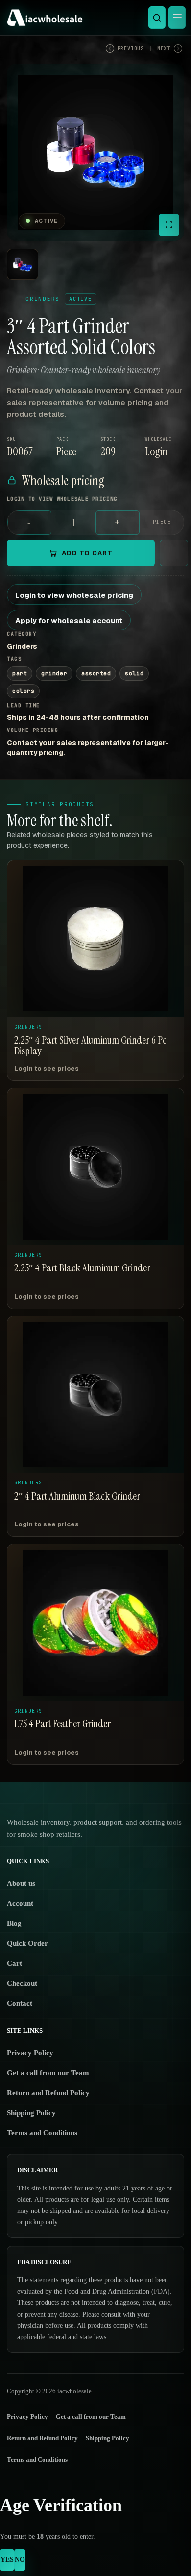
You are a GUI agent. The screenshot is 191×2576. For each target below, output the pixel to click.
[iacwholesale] (93, 18)
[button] (162, 447)
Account (20, 1903)
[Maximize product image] (169, 225)
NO (20, 2560)
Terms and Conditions (42, 2133)
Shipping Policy (31, 2113)
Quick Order (27, 1943)
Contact (20, 2003)
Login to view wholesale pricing (74, 595)
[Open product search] (157, 18)
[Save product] (174, 553)
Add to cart (87, 553)
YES (7, 2560)
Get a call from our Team (48, 2073)
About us (21, 1883)
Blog (14, 1923)
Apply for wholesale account (69, 620)
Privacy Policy (30, 2053)
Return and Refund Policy (48, 2093)
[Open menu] (177, 18)
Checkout (22, 1983)
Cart (14, 1963)
